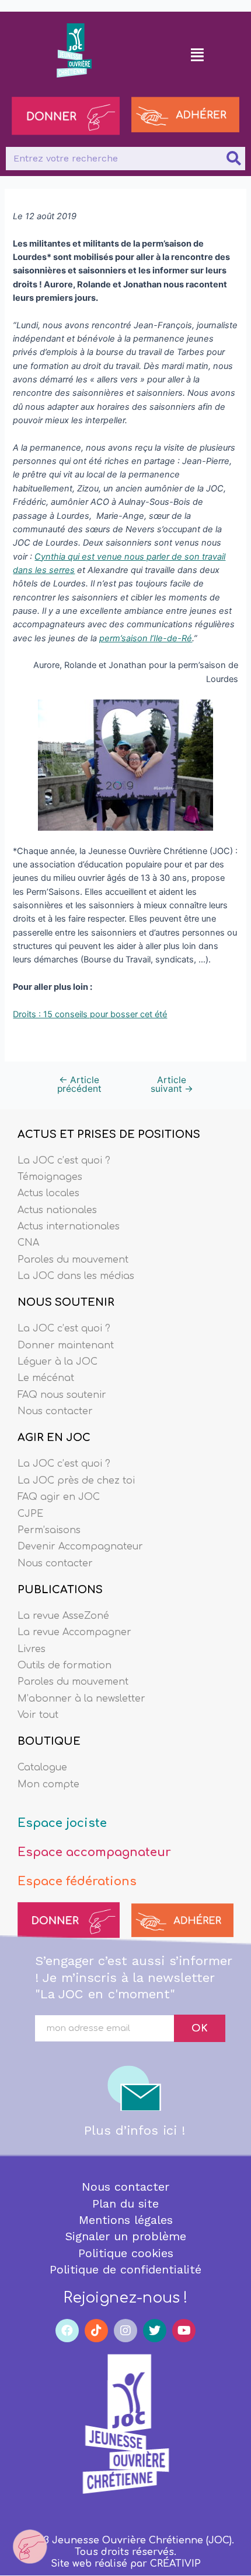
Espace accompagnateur (94, 1852)
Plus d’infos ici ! (135, 2130)
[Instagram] (125, 2331)
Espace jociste (62, 1823)
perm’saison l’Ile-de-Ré (146, 638)
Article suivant (172, 1085)
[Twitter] (155, 2331)
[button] (198, 54)
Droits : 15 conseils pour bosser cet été (90, 1014)
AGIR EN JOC (54, 1438)
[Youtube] (184, 2331)
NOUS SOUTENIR (66, 1302)
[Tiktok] (96, 2331)
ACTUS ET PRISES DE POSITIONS (109, 1134)
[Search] (233, 159)
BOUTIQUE (49, 1741)
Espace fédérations (77, 1881)
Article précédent (79, 1085)
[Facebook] (67, 2331)
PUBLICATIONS (60, 1590)
